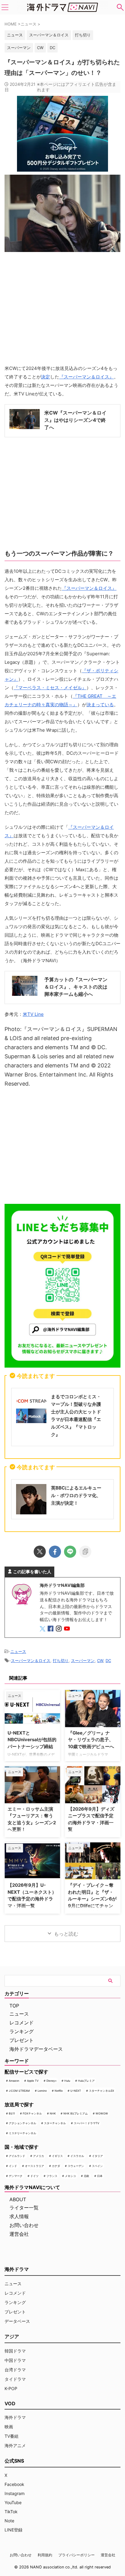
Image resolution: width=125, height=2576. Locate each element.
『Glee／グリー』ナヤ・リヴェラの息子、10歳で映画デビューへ (91, 1740)
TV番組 (12, 2436)
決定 (46, 377)
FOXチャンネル (32, 2113)
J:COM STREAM (19, 2091)
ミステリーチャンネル (22, 2133)
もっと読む (66, 1934)
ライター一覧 (24, 2208)
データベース (17, 2321)
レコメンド (22, 2023)
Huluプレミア (86, 2081)
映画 (9, 2427)
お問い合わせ (24, 2225)
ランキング (22, 2031)
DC (52, 48)
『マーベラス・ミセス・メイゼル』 (50, 688)
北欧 (86, 2176)
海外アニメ (15, 2445)
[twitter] (40, 1552)
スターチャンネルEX (101, 2091)
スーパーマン (19, 48)
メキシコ (70, 2176)
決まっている (100, 705)
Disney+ (52, 2081)
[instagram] (59, 1629)
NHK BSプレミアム (76, 2113)
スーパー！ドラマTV (86, 2123)
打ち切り (83, 35)
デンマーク (16, 2176)
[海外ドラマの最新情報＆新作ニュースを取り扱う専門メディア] (62, 7)
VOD (10, 2403)
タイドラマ (15, 2379)
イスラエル (77, 2156)
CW (40, 48)
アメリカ (39, 2156)
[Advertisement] (62, 1145)
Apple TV (33, 2081)
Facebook (14, 2484)
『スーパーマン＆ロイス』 (86, 377)
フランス (52, 2176)
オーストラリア (34, 2166)
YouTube (13, 2502)
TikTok (11, 2512)
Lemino (42, 2091)
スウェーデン (76, 2166)
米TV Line (33, 1014)
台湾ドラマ (15, 2370)
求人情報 (19, 2216)
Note (9, 2521)
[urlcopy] (85, 1552)
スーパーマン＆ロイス (49, 35)
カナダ (56, 2166)
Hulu (67, 2081)
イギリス (57, 2156)
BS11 (12, 2113)
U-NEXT (76, 2091)
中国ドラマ (15, 2360)
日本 (100, 2176)
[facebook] (55, 1552)
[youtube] (68, 1629)
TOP (14, 2006)
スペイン (97, 2166)
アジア (12, 2336)
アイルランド (17, 2156)
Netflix (59, 2091)
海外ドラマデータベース (36, 2049)
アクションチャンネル (22, 2123)
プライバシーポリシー (76, 2555)
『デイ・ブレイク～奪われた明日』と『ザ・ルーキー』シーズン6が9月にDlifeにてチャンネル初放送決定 (92, 1899)
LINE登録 (14, 2530)
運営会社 (19, 2234)
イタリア (97, 2156)
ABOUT (18, 2199)
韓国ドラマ (15, 2351)
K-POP (11, 2388)
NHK (53, 2113)
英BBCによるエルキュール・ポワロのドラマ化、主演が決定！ (76, 1495)
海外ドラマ (15, 2417)
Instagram (15, 2493)
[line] (70, 1552)
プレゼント (22, 2040)
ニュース (18, 1651)
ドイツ (34, 2176)
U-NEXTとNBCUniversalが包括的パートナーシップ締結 (32, 1740)
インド (13, 2166)
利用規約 (45, 2555)
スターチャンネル (55, 2123)
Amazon (14, 2081)
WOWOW (102, 2113)
